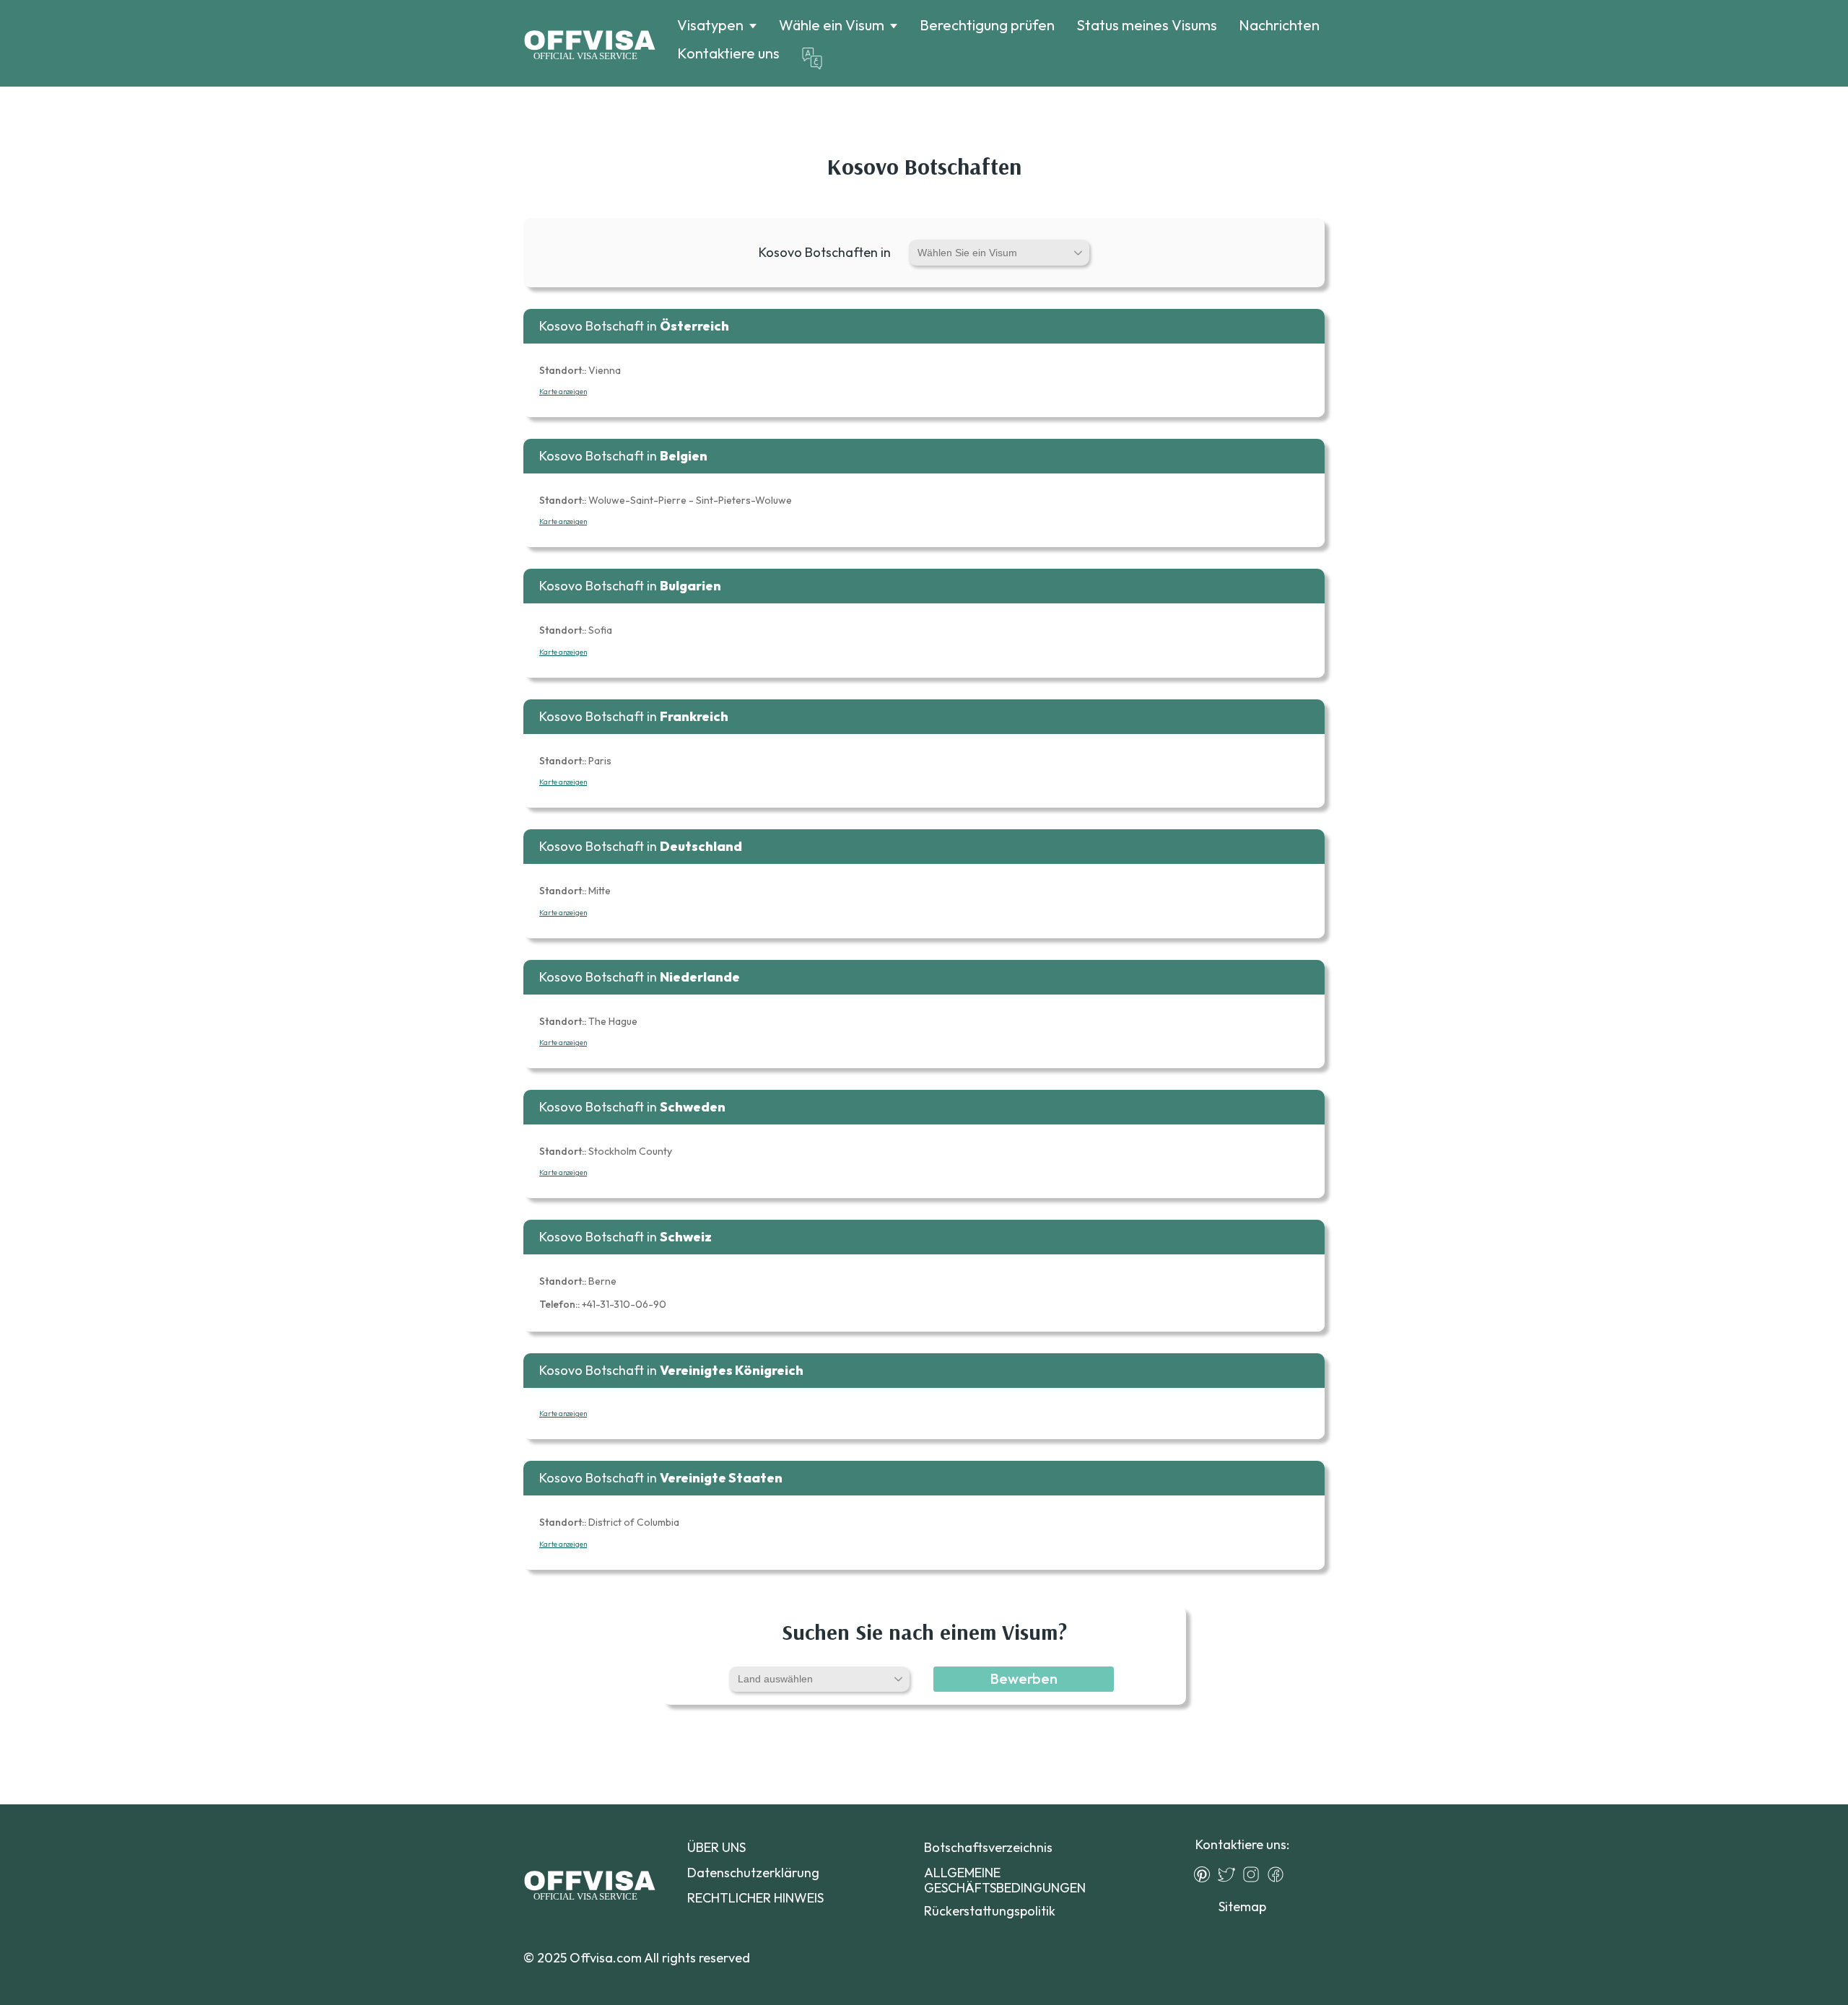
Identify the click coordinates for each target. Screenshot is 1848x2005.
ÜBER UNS (716, 1847)
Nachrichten (1279, 25)
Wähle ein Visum (832, 25)
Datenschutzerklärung (753, 1873)
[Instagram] (1255, 1874)
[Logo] (589, 43)
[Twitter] (1230, 1874)
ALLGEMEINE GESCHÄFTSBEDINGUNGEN (1005, 1880)
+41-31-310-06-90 (603, 1304)
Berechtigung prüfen (987, 25)
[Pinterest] (1206, 1874)
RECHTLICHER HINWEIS (755, 1898)
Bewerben (1024, 1678)
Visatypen (710, 25)
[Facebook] (1279, 1874)
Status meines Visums (1147, 25)
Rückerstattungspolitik (990, 1911)
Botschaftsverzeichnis (988, 1847)
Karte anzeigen (563, 392)
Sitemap (1242, 1906)
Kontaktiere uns (728, 53)
